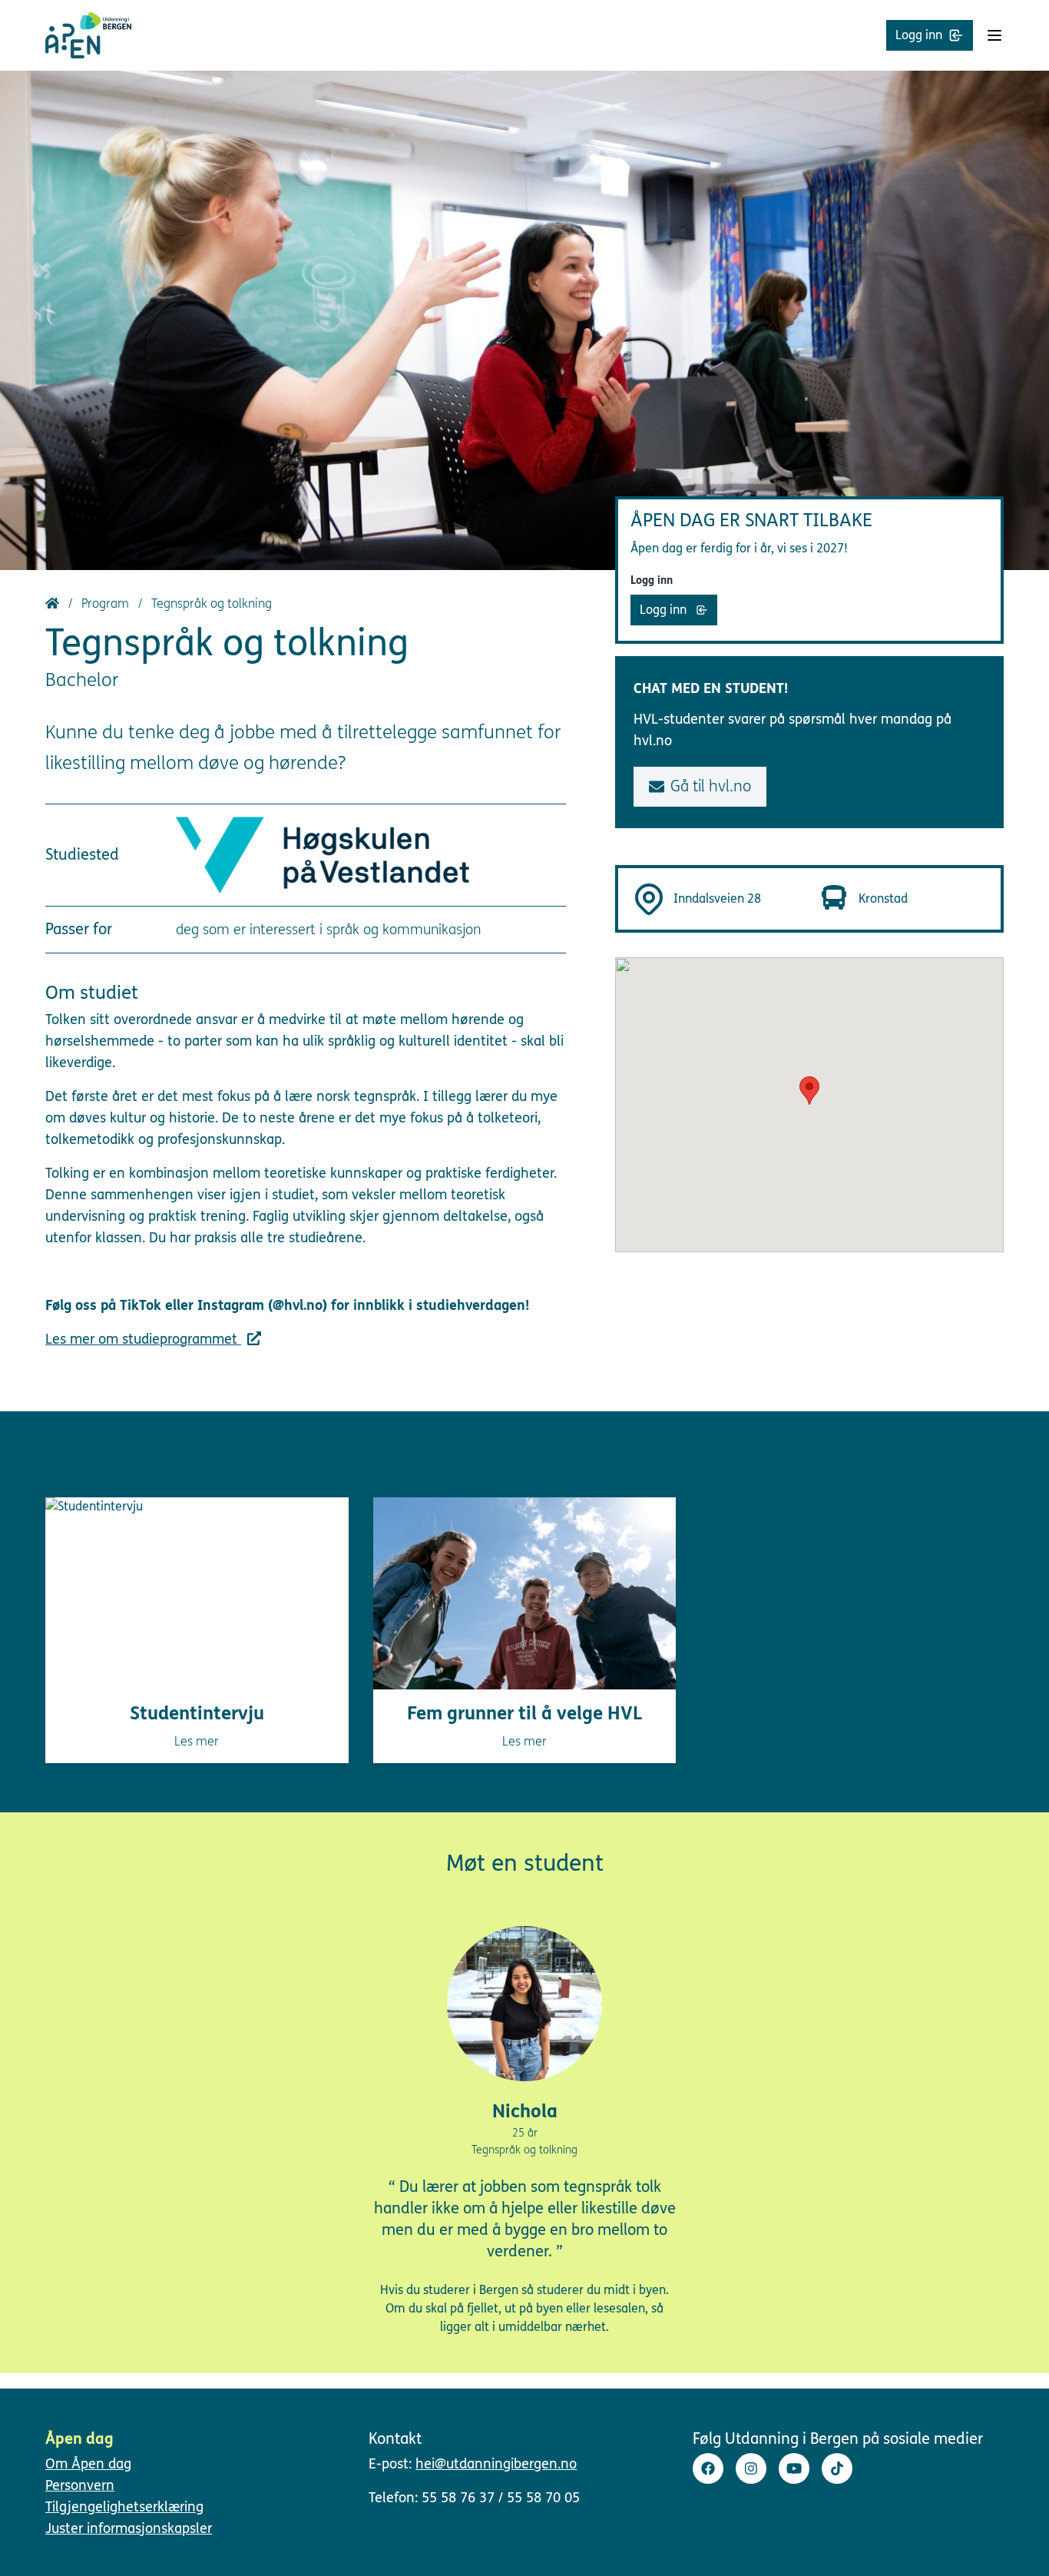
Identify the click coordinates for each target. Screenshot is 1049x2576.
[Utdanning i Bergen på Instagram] (751, 2468)
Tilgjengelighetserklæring (124, 2507)
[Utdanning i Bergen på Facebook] (708, 2468)
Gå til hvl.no (711, 786)
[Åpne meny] (994, 35)
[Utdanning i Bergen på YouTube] (794, 2468)
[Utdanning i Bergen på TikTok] (837, 2468)
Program (107, 603)
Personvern (80, 2485)
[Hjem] (54, 603)
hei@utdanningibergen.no (496, 2464)
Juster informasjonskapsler (129, 2528)
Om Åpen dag (88, 2464)
